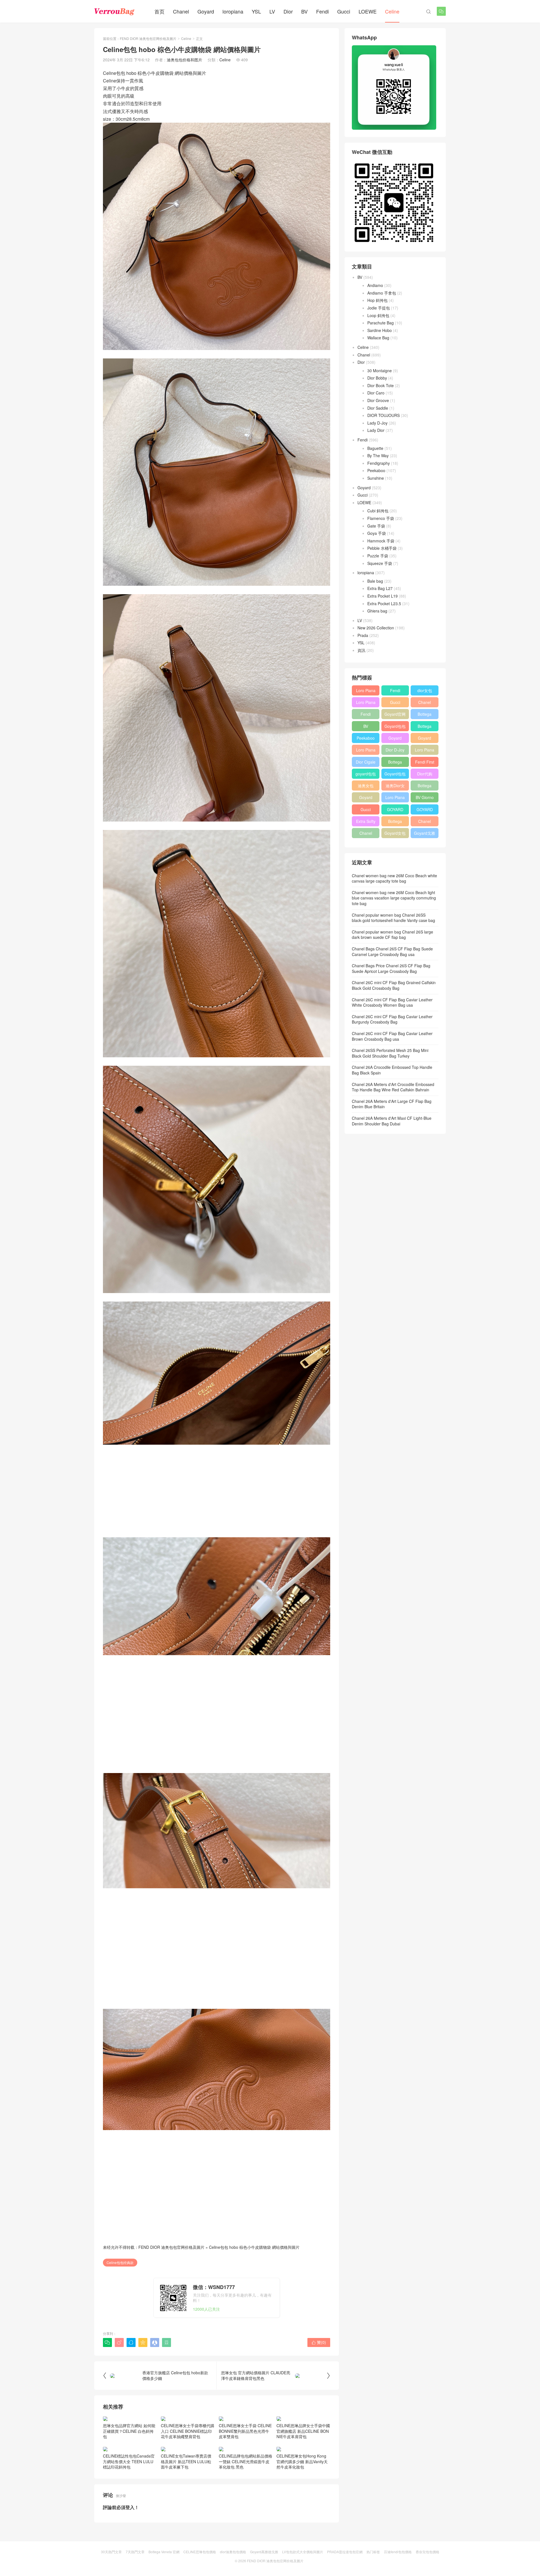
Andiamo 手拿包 (382, 293)
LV (272, 11)
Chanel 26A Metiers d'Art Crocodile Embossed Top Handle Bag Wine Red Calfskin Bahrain (393, 1087)
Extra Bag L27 (380, 588)
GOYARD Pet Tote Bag (395, 811)
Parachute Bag (381, 323)
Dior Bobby (377, 378)
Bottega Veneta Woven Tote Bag (395, 822)
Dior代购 (425, 774)
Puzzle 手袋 (378, 556)
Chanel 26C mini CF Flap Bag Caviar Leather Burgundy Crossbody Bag (392, 1019)
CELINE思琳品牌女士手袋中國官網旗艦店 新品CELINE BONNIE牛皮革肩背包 (303, 2448)
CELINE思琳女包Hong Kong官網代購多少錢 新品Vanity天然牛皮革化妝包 (302, 2479)
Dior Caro (376, 393)
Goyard (206, 11)
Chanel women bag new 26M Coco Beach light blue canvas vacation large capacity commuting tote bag (394, 898)
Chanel (181, 11)
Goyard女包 (395, 833)
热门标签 (373, 2569)
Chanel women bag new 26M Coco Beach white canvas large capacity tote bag (394, 878)
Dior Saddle (378, 408)
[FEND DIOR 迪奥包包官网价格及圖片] (114, 11)
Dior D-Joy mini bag (395, 751)
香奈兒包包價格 (427, 2569)
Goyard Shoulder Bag (425, 739)
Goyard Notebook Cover (366, 798)
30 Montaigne (380, 371)
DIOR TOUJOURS (383, 415)
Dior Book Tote (381, 385)
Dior (288, 11)
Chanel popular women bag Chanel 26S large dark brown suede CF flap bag (392, 935)
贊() (319, 2342)
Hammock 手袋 (381, 541)
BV (304, 11)
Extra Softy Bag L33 (366, 822)
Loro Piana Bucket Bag (395, 798)
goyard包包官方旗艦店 (366, 775)
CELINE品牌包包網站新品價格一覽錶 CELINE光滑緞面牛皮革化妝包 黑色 (246, 2479)
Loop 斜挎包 (378, 315)
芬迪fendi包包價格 (398, 2569)
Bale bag (375, 581)
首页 (159, 11)
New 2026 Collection (376, 628)
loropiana (233, 11)
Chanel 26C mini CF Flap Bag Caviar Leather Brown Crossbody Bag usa (392, 1036)
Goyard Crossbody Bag (395, 739)
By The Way (378, 455)
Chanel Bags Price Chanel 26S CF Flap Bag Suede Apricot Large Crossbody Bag (391, 968)
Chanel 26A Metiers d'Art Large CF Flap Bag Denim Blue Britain (392, 1104)
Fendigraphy (379, 463)
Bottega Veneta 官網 (164, 2569)
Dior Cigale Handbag (366, 763)
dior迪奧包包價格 (233, 2569)
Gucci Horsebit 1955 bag (395, 703)
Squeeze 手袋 (380, 563)
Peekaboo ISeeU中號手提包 (366, 739)
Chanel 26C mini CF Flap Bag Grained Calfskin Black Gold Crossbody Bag (394, 985)
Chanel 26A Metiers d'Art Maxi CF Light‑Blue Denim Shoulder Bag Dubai (392, 1121)
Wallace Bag (378, 338)
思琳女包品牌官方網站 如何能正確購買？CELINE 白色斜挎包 (129, 2448)
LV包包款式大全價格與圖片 (303, 2569)
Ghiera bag (377, 611)
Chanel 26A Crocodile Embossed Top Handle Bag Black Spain (392, 1070)
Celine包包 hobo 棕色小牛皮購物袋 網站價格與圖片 (254, 2247)
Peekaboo (376, 470)
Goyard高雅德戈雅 (264, 2569)
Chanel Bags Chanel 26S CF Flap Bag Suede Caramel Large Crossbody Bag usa (392, 952)
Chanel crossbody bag (425, 822)
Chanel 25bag (425, 703)
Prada (363, 635)
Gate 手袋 (376, 526)
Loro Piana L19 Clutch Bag (366, 751)
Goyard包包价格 (395, 775)
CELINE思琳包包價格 (200, 2569)
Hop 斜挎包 (377, 300)
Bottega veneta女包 (425, 727)
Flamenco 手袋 (381, 518)
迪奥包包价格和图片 (184, 60)
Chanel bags (366, 834)
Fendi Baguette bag (395, 692)
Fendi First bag (425, 763)
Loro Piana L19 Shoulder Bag (366, 692)
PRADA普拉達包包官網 (345, 2569)
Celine (392, 11)
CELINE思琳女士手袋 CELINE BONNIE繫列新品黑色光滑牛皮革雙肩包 (245, 2448)
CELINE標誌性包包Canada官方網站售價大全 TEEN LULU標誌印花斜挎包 (129, 2479)
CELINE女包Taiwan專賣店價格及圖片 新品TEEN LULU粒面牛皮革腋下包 (186, 2479)
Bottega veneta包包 (425, 715)
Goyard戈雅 (425, 833)
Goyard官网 (395, 714)
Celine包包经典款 (120, 2262)
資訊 (361, 650)
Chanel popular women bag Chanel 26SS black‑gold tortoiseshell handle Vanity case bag (393, 918)
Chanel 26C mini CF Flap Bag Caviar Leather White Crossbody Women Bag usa (392, 1002)
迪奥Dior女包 (395, 787)
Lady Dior (376, 430)
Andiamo (375, 285)
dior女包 (425, 690)
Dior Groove (378, 400)
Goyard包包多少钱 (395, 727)
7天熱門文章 (135, 2569)
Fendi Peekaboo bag (366, 715)
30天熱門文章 (111, 2569)
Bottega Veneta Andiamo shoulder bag (395, 763)
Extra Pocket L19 (382, 596)
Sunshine (376, 478)
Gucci (344, 11)
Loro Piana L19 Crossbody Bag (366, 703)
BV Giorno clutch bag (425, 798)
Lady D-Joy (377, 423)
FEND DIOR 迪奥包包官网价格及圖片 (148, 38)
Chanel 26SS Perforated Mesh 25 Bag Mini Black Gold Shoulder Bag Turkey (390, 1053)
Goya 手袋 (377, 533)
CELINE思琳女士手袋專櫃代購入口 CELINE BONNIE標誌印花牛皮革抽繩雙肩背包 (188, 2448)
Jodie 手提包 (379, 308)
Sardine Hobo (380, 330)
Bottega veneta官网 (425, 787)
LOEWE (368, 11)
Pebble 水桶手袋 (382, 548)
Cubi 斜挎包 (378, 511)
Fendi (322, 11)
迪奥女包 (366, 786)
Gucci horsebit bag (366, 811)
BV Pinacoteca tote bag (366, 727)
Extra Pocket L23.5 (384, 603)
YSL (256, 11)
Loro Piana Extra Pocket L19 (425, 751)
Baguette (375, 448)
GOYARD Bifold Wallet (425, 811)
